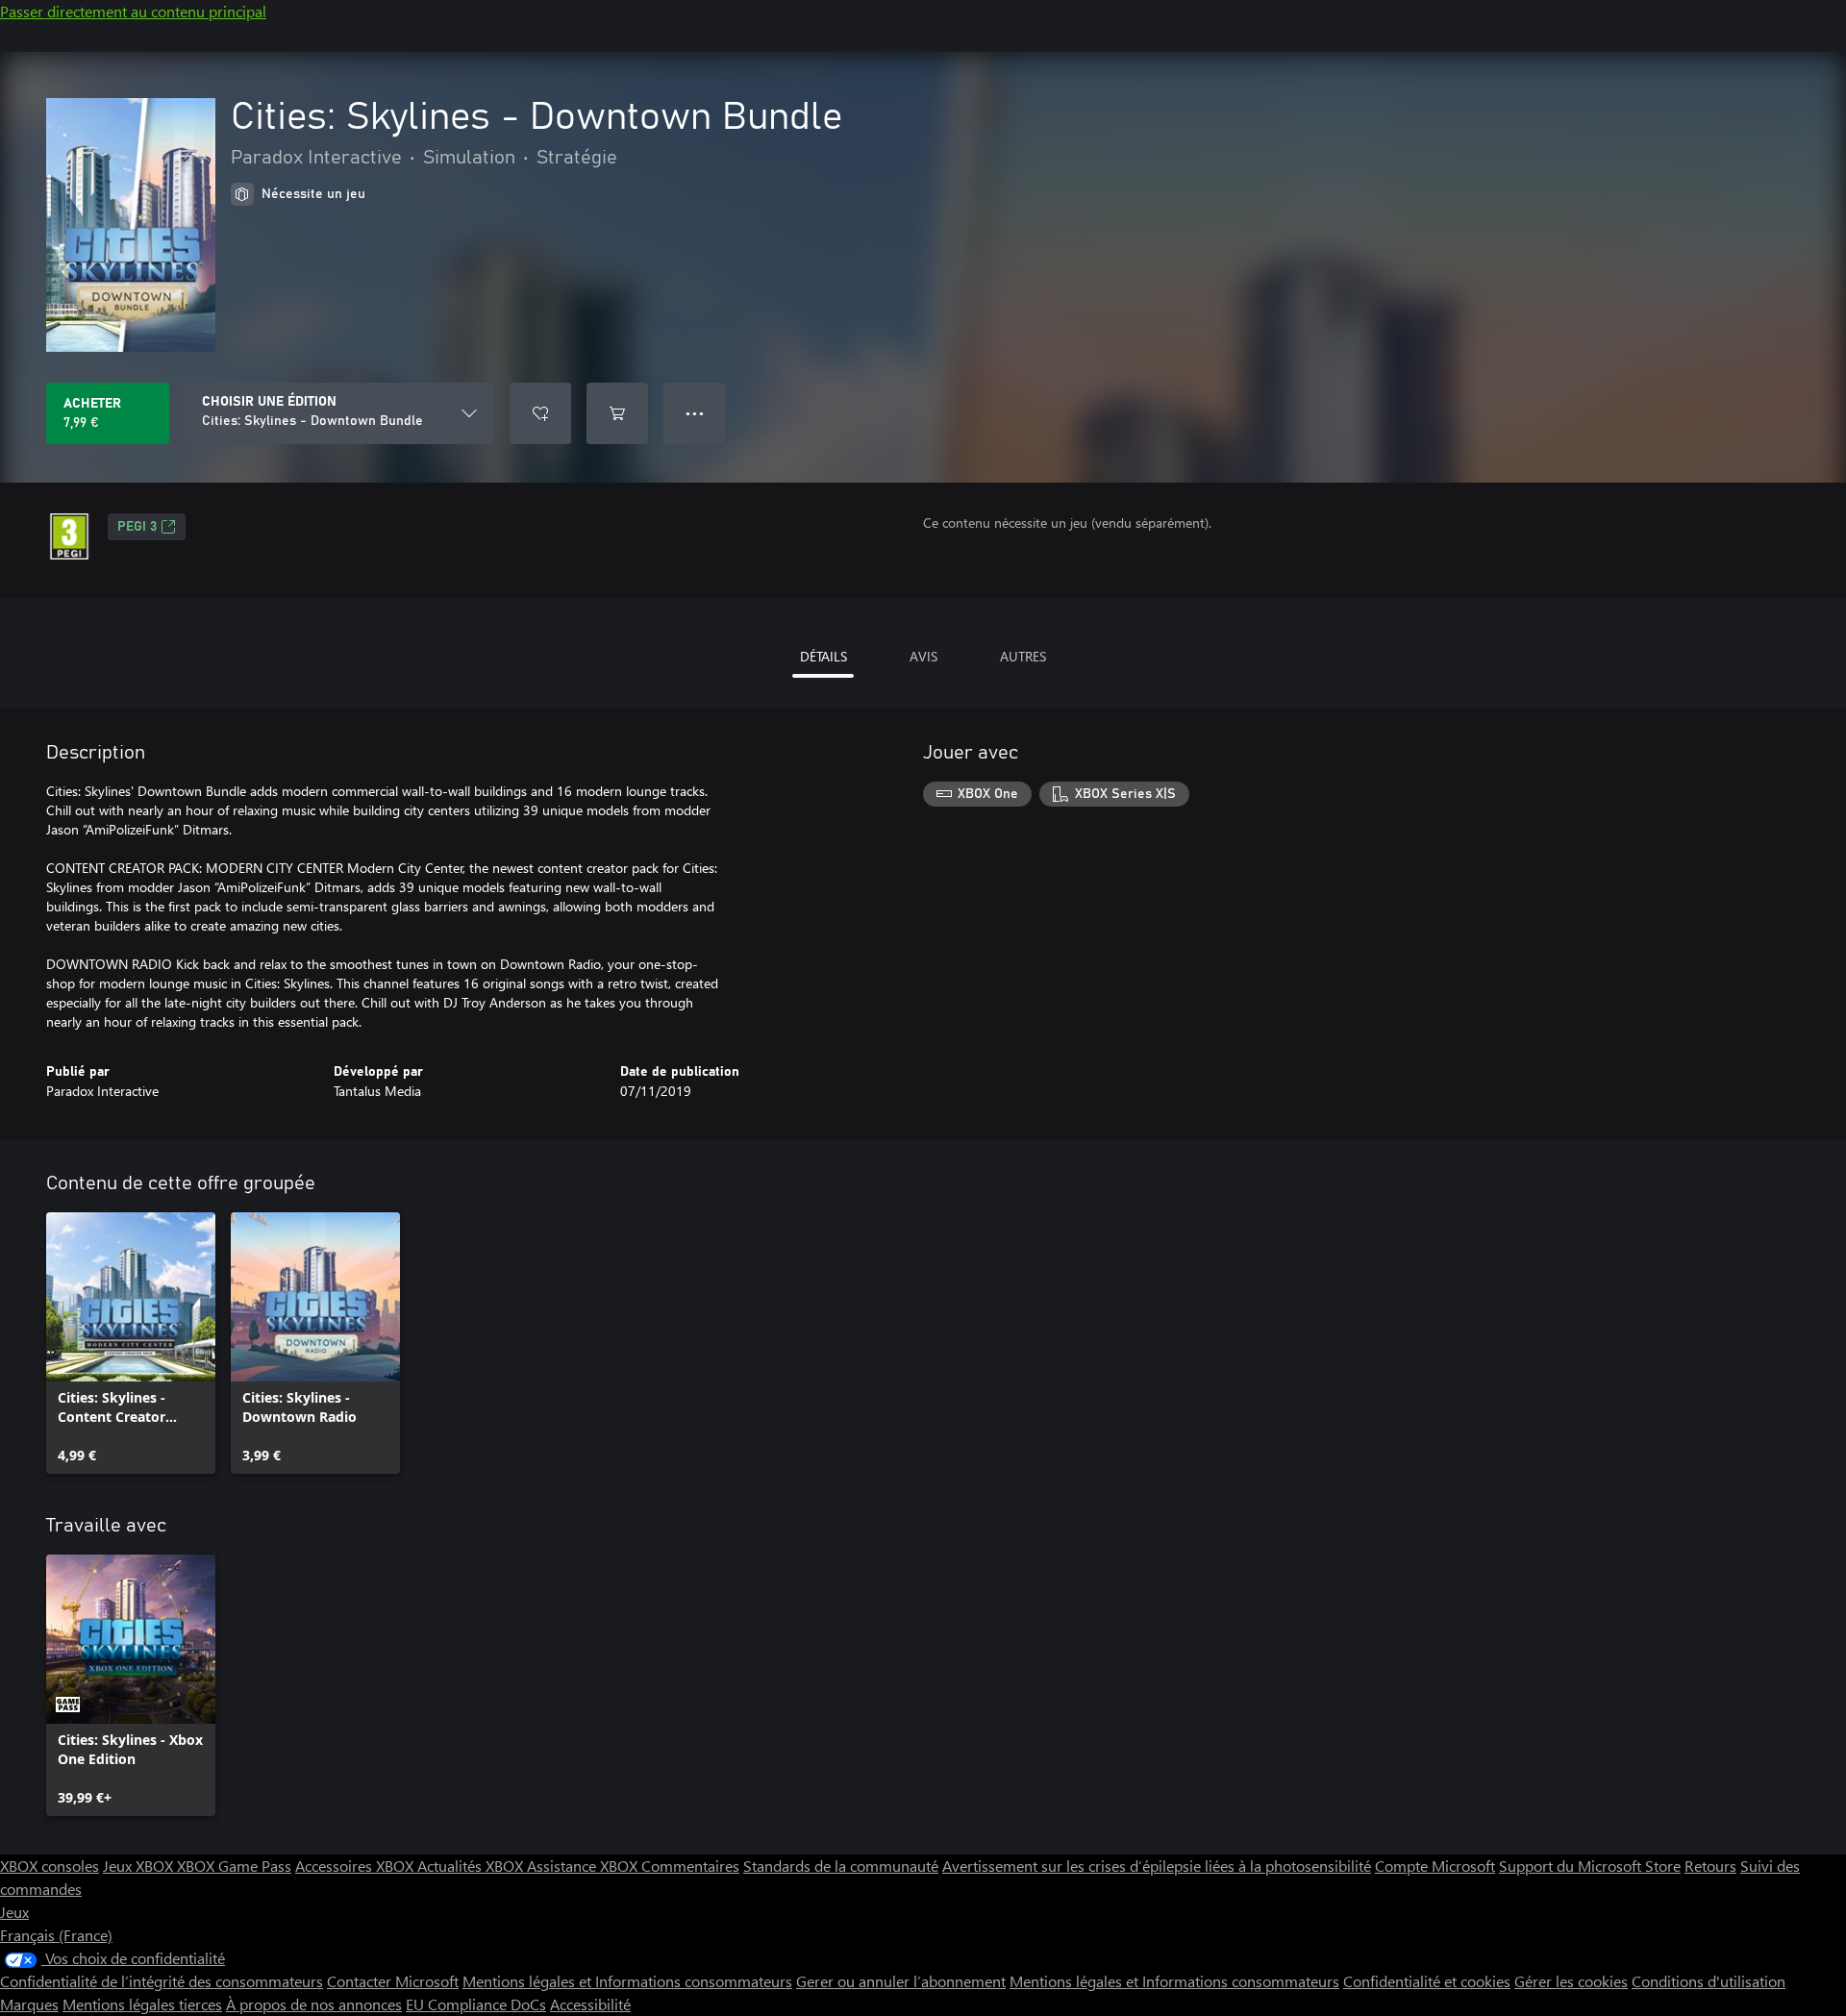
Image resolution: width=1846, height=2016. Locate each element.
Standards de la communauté (841, 1866)
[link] (131, 1343)
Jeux (14, 1912)
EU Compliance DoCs (476, 2004)
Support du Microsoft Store (1590, 1866)
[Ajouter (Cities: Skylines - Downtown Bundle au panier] (617, 413)
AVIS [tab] (923, 656)
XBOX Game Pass (234, 1866)
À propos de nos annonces (314, 2004)
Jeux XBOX (140, 1866)
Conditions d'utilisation (1709, 1981)
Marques (29, 2004)
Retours (1710, 1866)
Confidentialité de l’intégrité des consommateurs (162, 1981)
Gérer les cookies (1571, 1981)
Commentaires (690, 1866)
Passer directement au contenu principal (133, 11)
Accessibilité (590, 2004)
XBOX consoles (50, 1866)
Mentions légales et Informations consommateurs (627, 1981)
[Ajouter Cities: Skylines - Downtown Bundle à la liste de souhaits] (540, 413)
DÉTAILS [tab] (823, 656)
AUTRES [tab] (1023, 656)
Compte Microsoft (1435, 1866)
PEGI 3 (137, 527)
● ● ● (695, 413)
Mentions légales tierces (142, 2004)
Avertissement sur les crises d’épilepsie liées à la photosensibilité (1157, 1866)
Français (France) (56, 1935)
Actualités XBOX (472, 1866)
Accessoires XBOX (356, 1866)
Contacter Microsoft (393, 1981)
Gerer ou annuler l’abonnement (901, 1981)
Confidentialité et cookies (1427, 1981)
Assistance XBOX (584, 1866)
